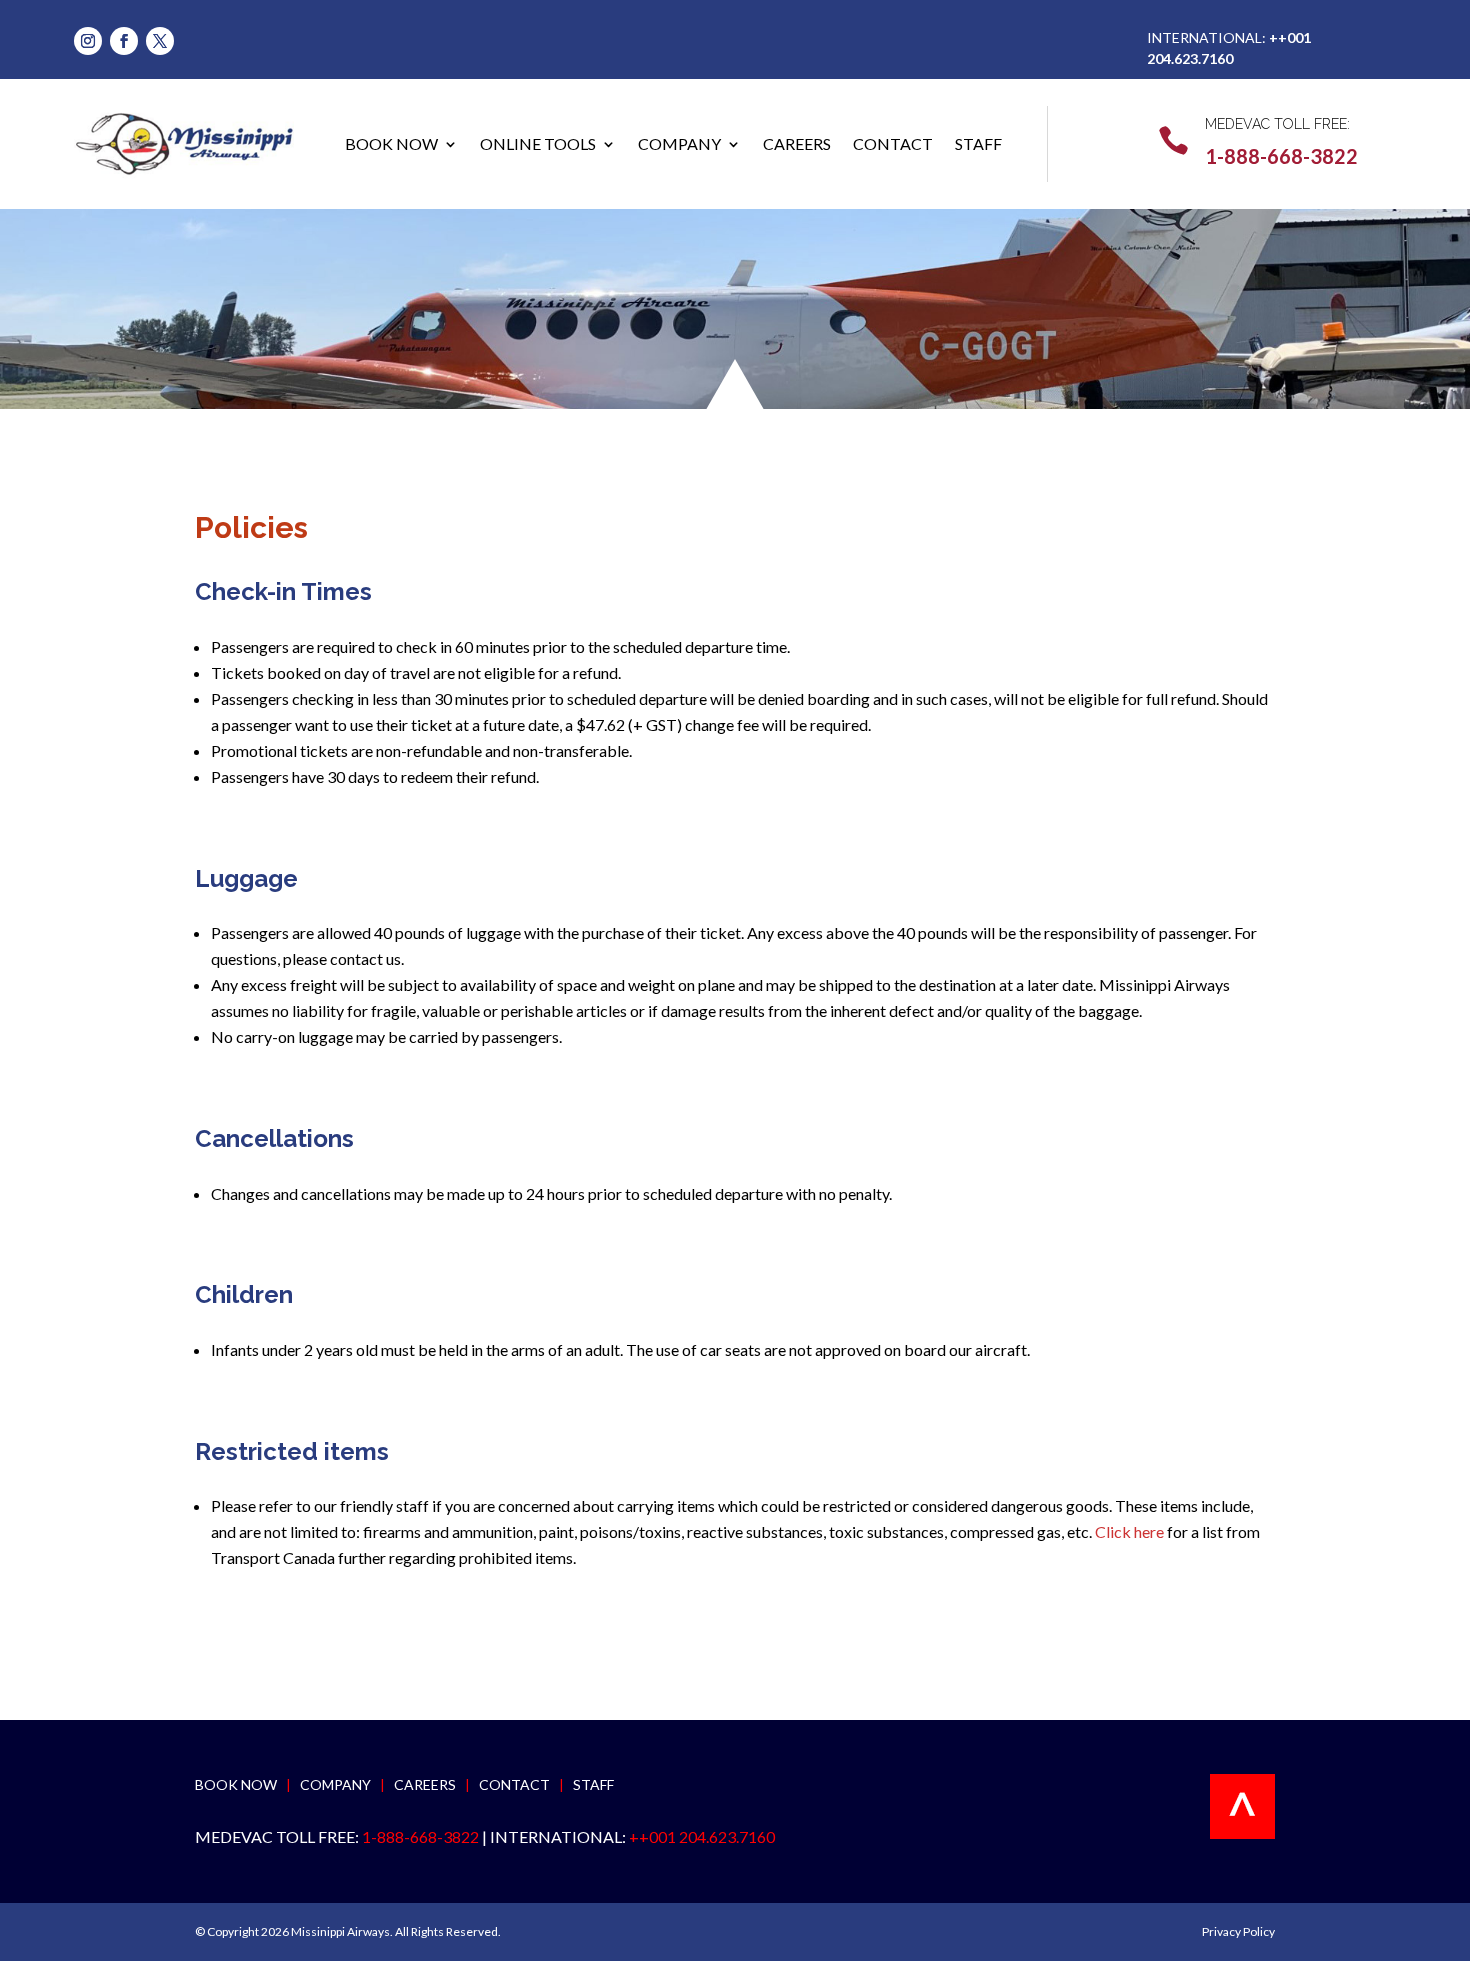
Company (679, 143)
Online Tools (538, 143)
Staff (978, 143)
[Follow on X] (160, 41)
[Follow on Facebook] (124, 41)
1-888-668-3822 (1281, 156)
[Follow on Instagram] (88, 41)
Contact (893, 143)
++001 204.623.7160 (702, 1836)
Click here (1129, 1531)
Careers (797, 143)
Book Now (391, 143)
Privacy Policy (1238, 1931)
